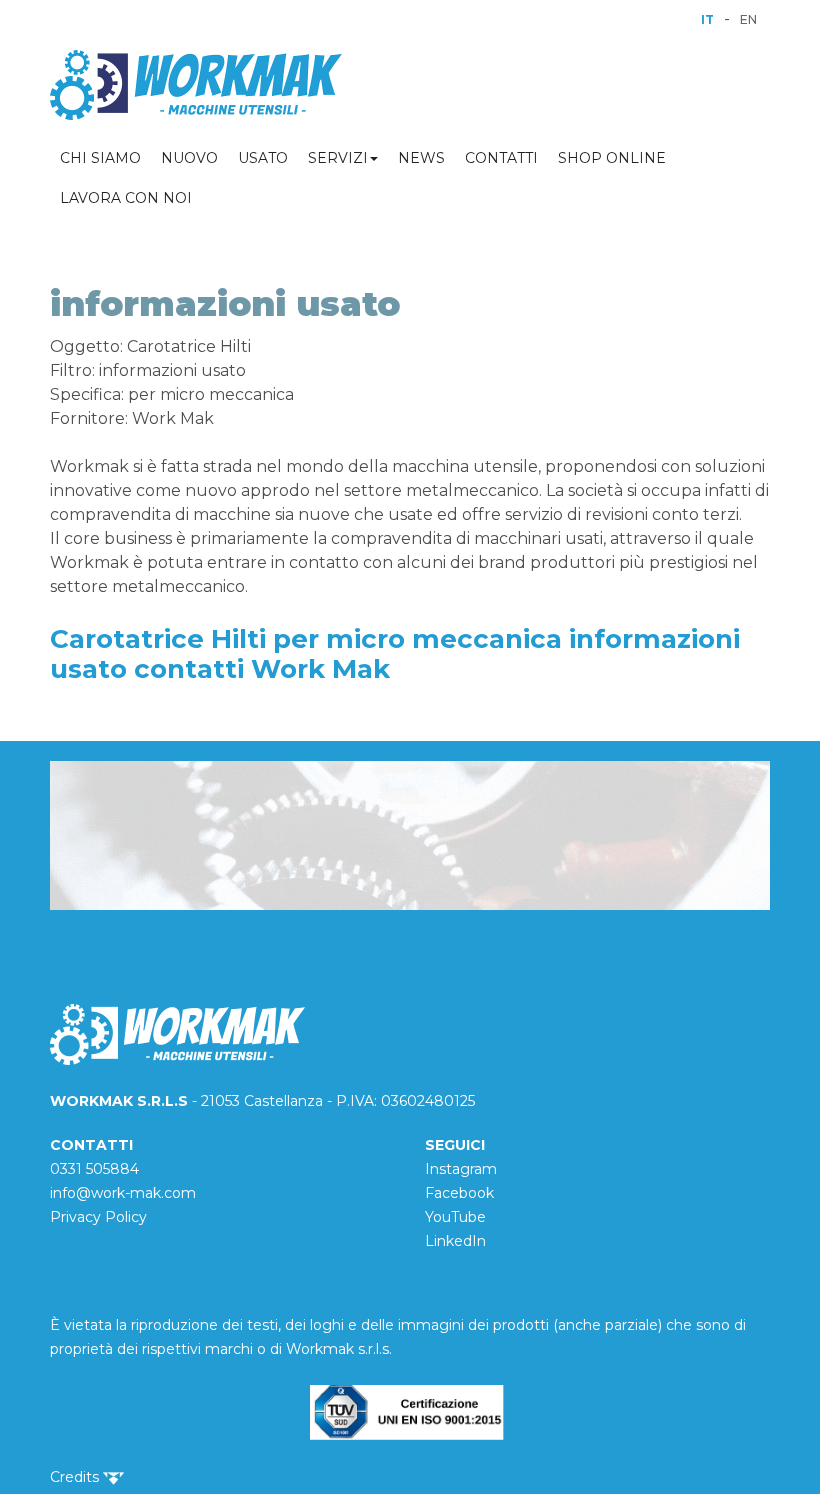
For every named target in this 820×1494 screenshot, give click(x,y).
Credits (76, 1477)
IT (707, 19)
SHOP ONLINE (612, 158)
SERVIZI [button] (338, 158)
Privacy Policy (98, 1217)
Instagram (461, 1169)
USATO (263, 158)
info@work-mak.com (123, 1193)
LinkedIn (455, 1241)
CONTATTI (501, 158)
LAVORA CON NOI (126, 198)
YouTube (455, 1217)
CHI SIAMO (100, 158)
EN (748, 19)
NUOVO (189, 158)
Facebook (459, 1193)
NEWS (421, 158)
